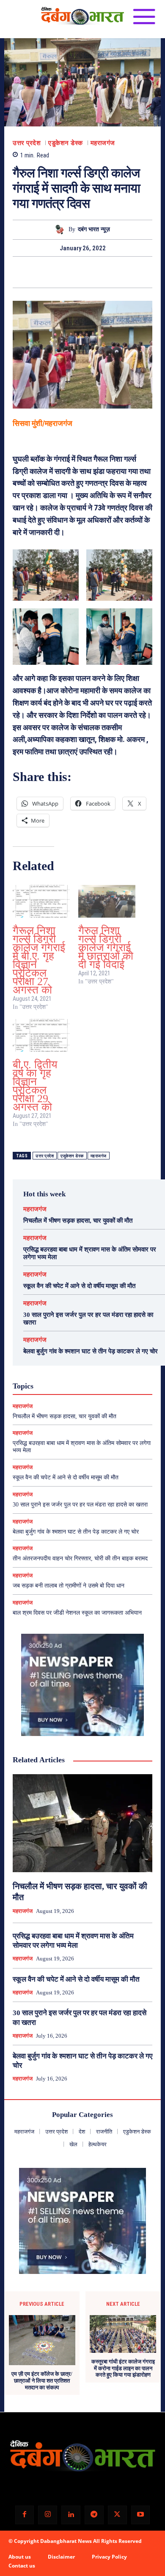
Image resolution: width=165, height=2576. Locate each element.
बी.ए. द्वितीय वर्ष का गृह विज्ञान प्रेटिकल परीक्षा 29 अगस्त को (35, 1086)
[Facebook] (53, 272)
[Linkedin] (71, 2515)
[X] (73, 272)
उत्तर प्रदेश (27, 143)
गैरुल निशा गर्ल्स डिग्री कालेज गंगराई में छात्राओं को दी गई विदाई (106, 948)
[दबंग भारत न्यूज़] (61, 230)
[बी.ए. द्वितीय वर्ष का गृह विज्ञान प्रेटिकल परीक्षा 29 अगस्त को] (41, 1035)
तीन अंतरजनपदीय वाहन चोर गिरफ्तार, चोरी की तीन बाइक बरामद (80, 1558)
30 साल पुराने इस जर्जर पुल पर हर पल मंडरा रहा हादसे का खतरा (80, 1505)
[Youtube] (141, 2515)
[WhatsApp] (112, 272)
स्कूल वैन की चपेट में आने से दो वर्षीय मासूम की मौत (79, 1286)
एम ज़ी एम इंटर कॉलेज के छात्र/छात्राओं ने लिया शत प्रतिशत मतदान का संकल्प (42, 2380)
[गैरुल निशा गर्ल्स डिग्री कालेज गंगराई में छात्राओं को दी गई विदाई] (107, 901)
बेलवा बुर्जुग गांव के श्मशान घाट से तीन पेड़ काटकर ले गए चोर (91, 1351)
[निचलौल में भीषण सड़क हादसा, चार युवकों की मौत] (82, 1823)
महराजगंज (103, 143)
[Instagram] (48, 2515)
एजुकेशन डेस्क (72, 1156)
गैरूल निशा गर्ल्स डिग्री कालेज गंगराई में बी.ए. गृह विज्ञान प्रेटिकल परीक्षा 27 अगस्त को (39, 960)
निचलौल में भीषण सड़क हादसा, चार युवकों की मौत (78, 1221)
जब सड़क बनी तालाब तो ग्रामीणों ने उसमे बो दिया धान (69, 1586)
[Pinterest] (92, 272)
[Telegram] (94, 2515)
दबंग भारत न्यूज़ (94, 229)
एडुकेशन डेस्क (66, 143)
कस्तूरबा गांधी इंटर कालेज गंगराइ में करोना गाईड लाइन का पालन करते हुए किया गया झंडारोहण (123, 2368)
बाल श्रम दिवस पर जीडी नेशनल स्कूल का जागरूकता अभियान (77, 1613)
